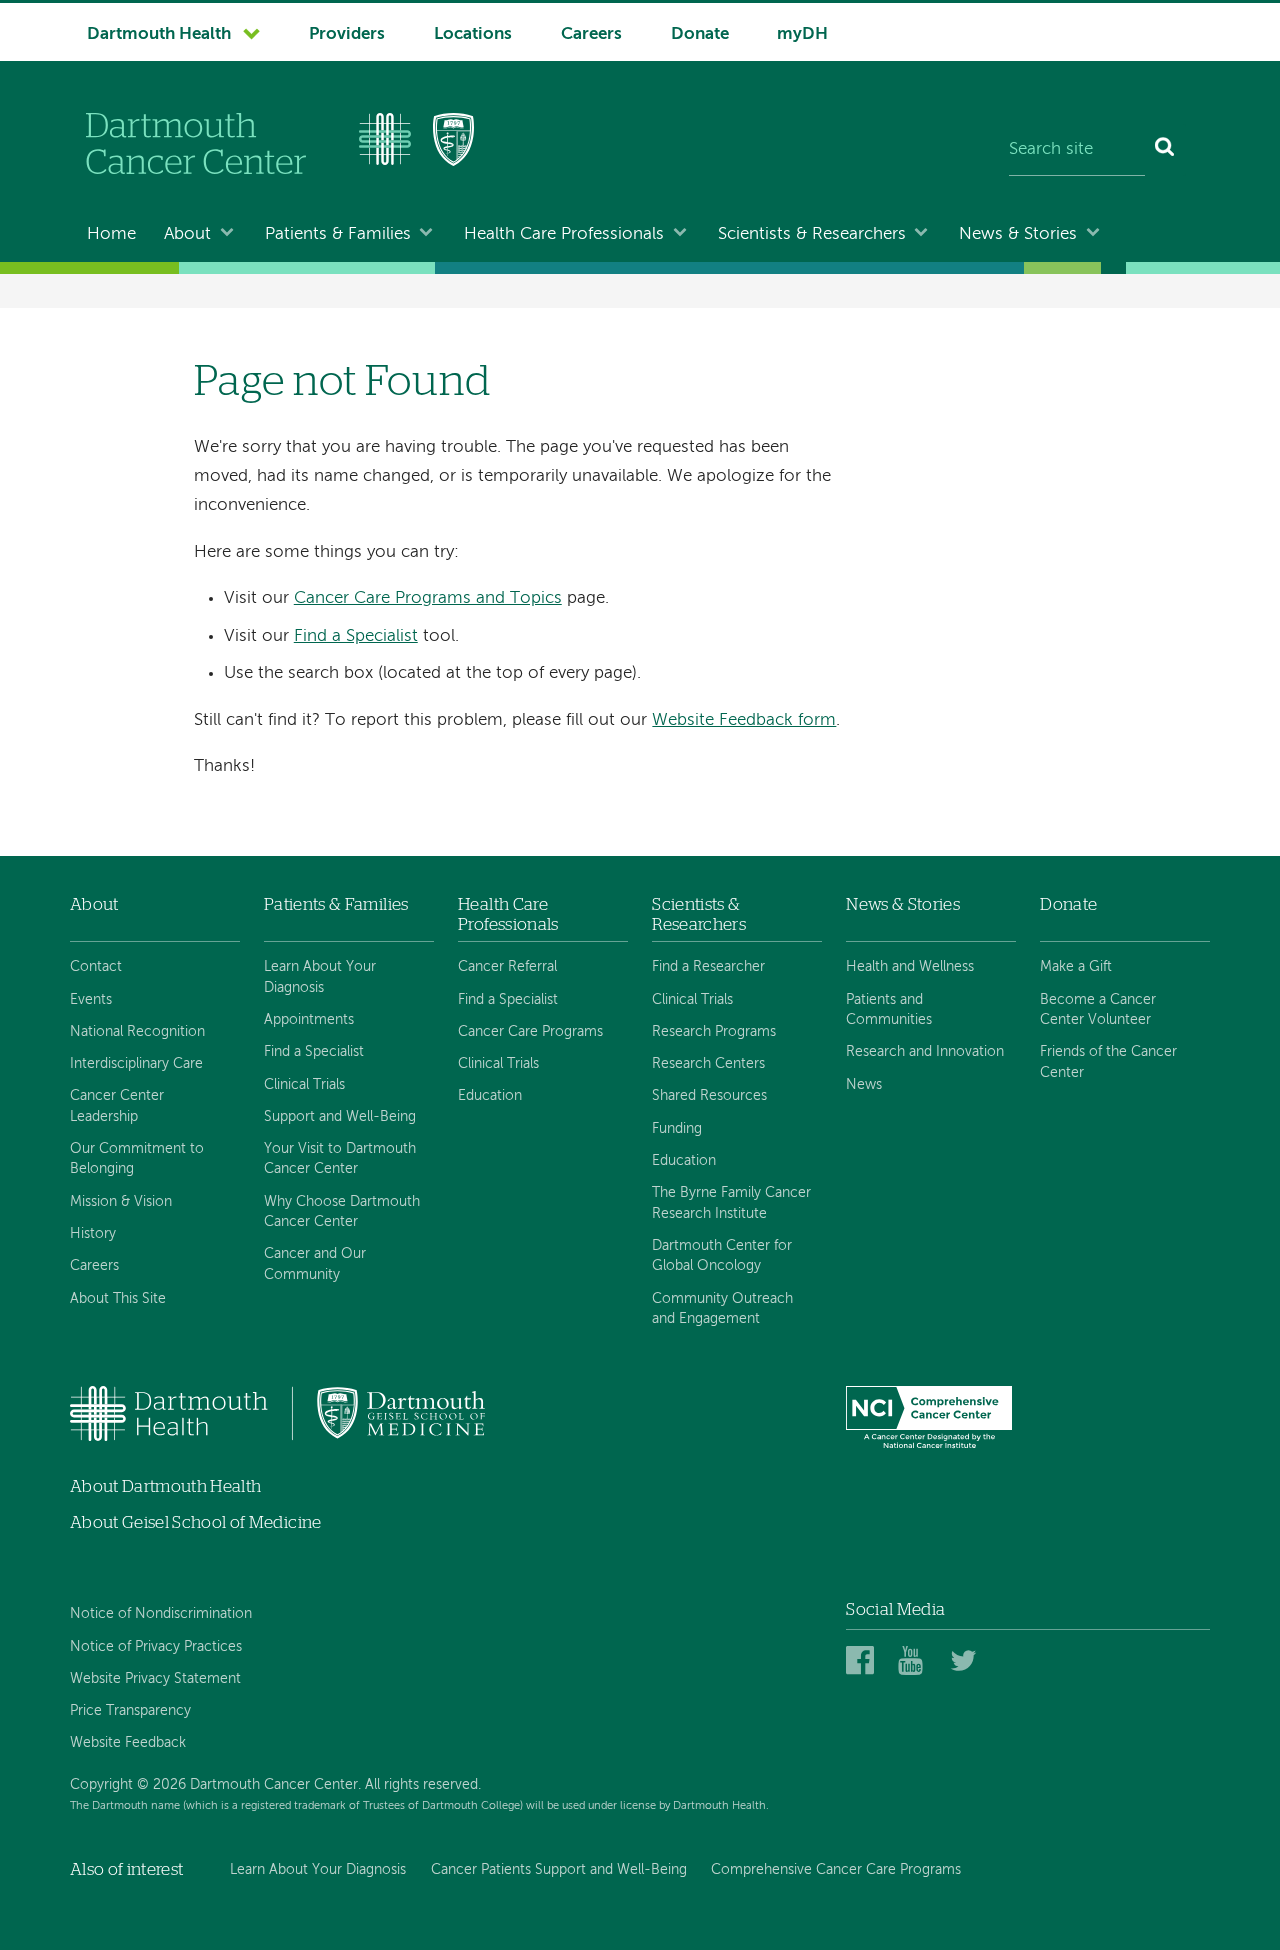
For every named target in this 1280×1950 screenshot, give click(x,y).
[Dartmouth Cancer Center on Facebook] (863, 1661)
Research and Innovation (925, 1052)
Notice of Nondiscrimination (161, 1614)
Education (490, 1096)
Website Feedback (128, 1743)
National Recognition (137, 1032)
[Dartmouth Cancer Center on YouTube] (915, 1661)
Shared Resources (709, 1096)
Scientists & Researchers (812, 234)
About (187, 234)
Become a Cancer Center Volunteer (1098, 1010)
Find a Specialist (356, 636)
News (864, 1085)
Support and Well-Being (340, 1117)
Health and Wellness (910, 967)
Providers (347, 34)
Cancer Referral (507, 967)
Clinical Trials (304, 1085)
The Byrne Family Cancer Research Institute (731, 1203)
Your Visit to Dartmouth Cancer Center (340, 1159)
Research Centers (708, 1064)
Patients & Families (338, 234)
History (93, 1234)
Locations (473, 34)
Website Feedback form (744, 720)
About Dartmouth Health (165, 1486)
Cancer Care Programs (530, 1032)
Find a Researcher (708, 967)
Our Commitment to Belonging (137, 1159)
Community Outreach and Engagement (722, 1309)
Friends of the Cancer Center (1108, 1062)
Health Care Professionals (564, 234)
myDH (802, 34)
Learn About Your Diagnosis (320, 977)
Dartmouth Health (159, 34)
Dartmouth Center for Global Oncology (722, 1256)
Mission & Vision (121, 1202)
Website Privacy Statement (155, 1679)
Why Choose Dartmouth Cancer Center (342, 1212)
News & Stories (1018, 234)
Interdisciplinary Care (136, 1064)
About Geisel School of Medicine (196, 1522)
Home (111, 234)
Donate (700, 34)
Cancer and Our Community (315, 1264)
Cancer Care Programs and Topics (428, 598)
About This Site (118, 1299)
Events (91, 1000)
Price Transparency (130, 1711)
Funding (677, 1129)
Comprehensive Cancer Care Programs (836, 1870)
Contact (96, 967)
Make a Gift (1076, 967)
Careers (591, 34)
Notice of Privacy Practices (156, 1647)
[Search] (1165, 150)
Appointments (309, 1020)
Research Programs (714, 1032)
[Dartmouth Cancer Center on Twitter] (967, 1661)
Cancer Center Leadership (117, 1106)
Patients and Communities (889, 1010)
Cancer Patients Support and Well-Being (559, 1870)
